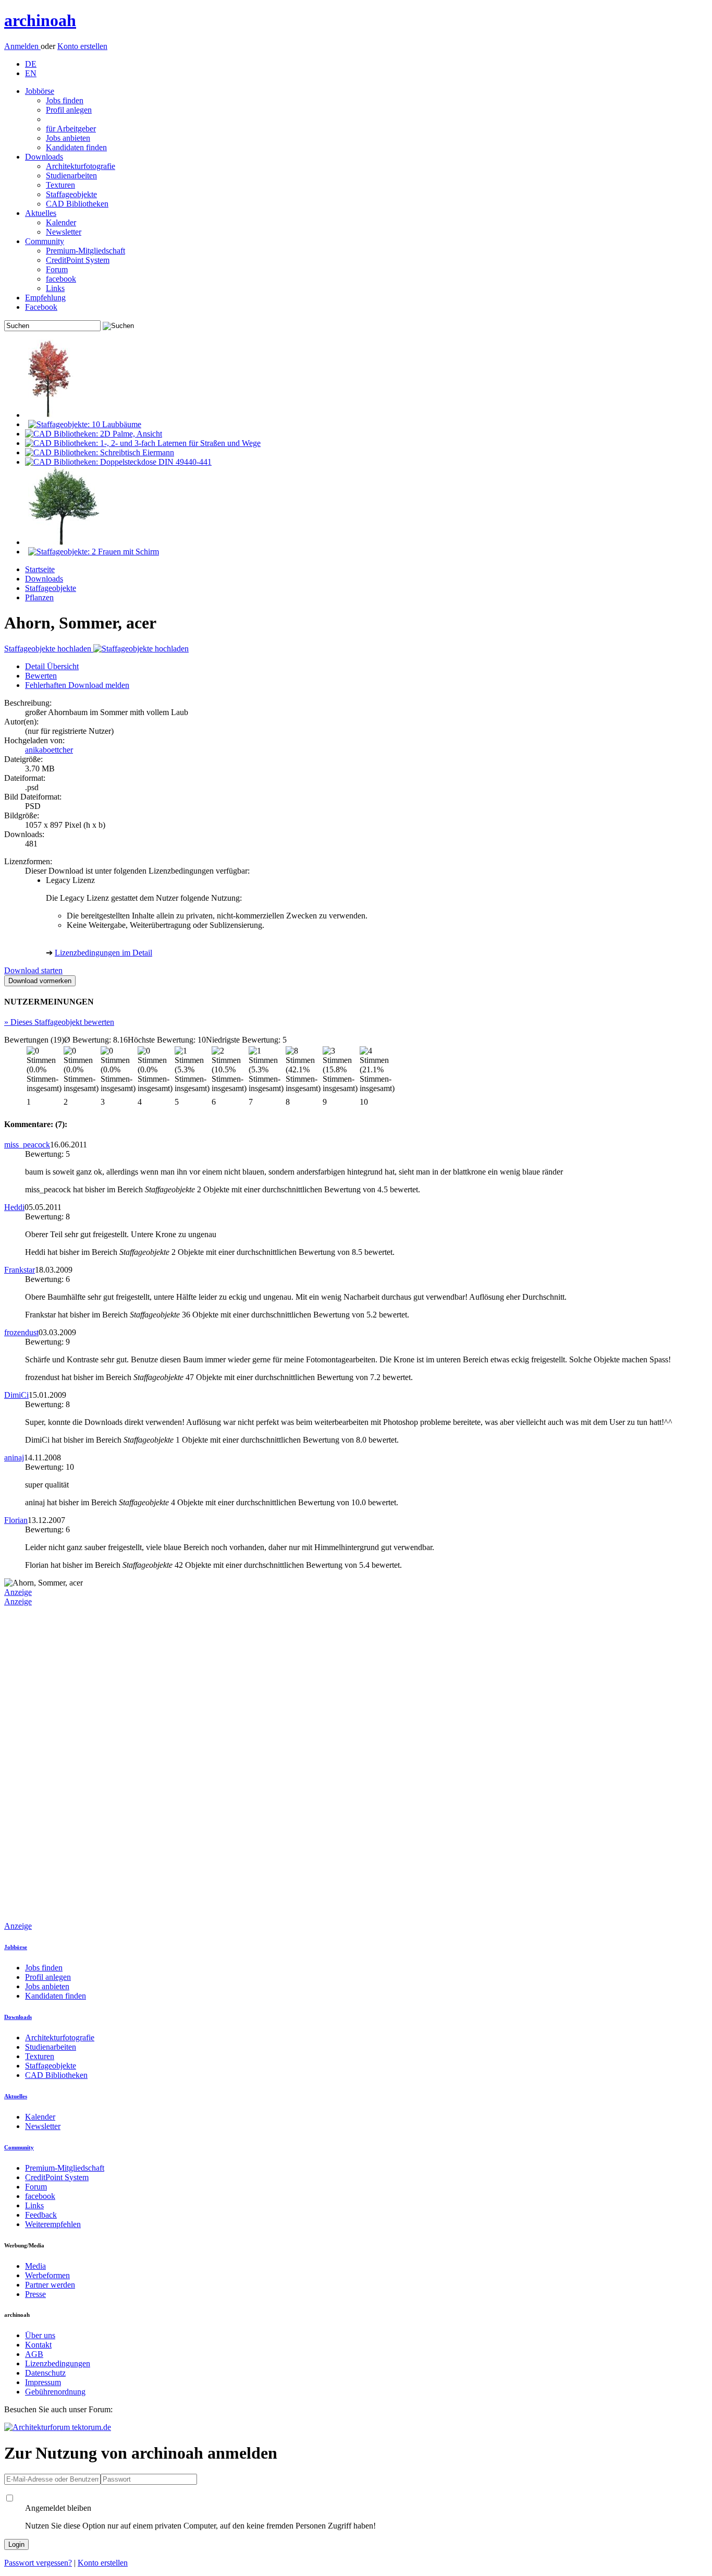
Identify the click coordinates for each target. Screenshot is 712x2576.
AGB (34, 2354)
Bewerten (41, 676)
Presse (35, 2294)
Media (35, 2266)
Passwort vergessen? (38, 2563)
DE (31, 64)
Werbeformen (47, 2275)
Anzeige (18, 1592)
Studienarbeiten (71, 176)
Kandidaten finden (76, 147)
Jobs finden (65, 100)
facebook (61, 279)
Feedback (41, 2215)
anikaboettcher (49, 750)
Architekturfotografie (81, 166)
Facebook (41, 307)
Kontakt (38, 2345)
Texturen (60, 185)
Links (55, 288)
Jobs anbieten (68, 138)
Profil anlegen (69, 110)
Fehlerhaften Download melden (77, 685)
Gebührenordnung (55, 2392)
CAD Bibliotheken (77, 204)
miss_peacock (27, 1145)
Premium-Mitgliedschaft (85, 251)
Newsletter (64, 232)
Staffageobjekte (71, 194)
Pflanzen (39, 597)
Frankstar (20, 1270)
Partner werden (50, 2285)
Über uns (40, 2335)
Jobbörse (40, 91)
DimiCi (16, 1395)
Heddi (14, 1207)
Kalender (61, 222)
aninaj (14, 1458)
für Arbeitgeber (71, 129)
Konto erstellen (82, 46)
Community (45, 241)
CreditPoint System (78, 260)
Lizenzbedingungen (58, 2363)
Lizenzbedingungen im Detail (103, 953)
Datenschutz (45, 2373)
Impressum (43, 2382)
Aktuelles (41, 213)
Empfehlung (45, 298)
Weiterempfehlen (53, 2224)
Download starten (33, 970)
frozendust (21, 1332)
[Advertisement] (46, 1763)
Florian (16, 1520)
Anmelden (22, 46)
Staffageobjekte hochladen (49, 649)
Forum (57, 269)
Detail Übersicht (52, 666)
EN (31, 73)
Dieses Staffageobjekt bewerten (59, 1022)
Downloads (44, 157)
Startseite (40, 569)
